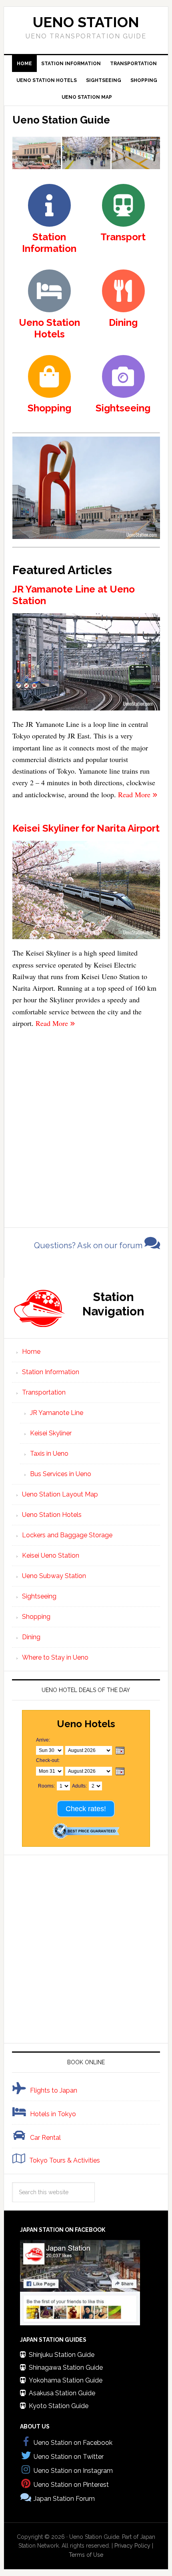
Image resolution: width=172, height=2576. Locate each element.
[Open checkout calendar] (120, 1772)
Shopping (36, 1617)
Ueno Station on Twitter (69, 2457)
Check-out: (48, 1760)
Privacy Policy (132, 2546)
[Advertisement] (86, 1125)
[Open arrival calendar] (120, 1751)
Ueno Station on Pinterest (71, 2485)
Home (31, 1352)
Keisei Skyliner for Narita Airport (86, 828)
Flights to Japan (54, 2090)
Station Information (51, 1372)
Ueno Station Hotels (52, 1515)
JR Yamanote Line (57, 1413)
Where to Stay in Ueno (55, 1657)
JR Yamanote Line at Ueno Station (74, 595)
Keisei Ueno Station (51, 1555)
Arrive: (43, 1740)
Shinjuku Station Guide (62, 2355)
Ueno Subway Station (54, 1576)
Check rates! (86, 1809)
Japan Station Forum (64, 2499)
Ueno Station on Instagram (73, 2471)
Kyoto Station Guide (59, 2406)
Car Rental (45, 2138)
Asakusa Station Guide (62, 2393)
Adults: (79, 1786)
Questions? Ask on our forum (89, 1245)
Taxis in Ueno (49, 1454)
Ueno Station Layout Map (60, 1494)
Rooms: (46, 1786)
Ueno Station (86, 22)
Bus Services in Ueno (61, 1474)
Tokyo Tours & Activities (65, 2160)
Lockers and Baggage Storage (67, 1535)
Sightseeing (39, 1596)
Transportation (44, 1392)
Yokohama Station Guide (66, 2380)
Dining (31, 1637)
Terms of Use (86, 2555)
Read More (135, 794)
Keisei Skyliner (51, 1433)
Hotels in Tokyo (53, 2114)
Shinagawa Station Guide (66, 2367)
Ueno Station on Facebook (73, 2443)
